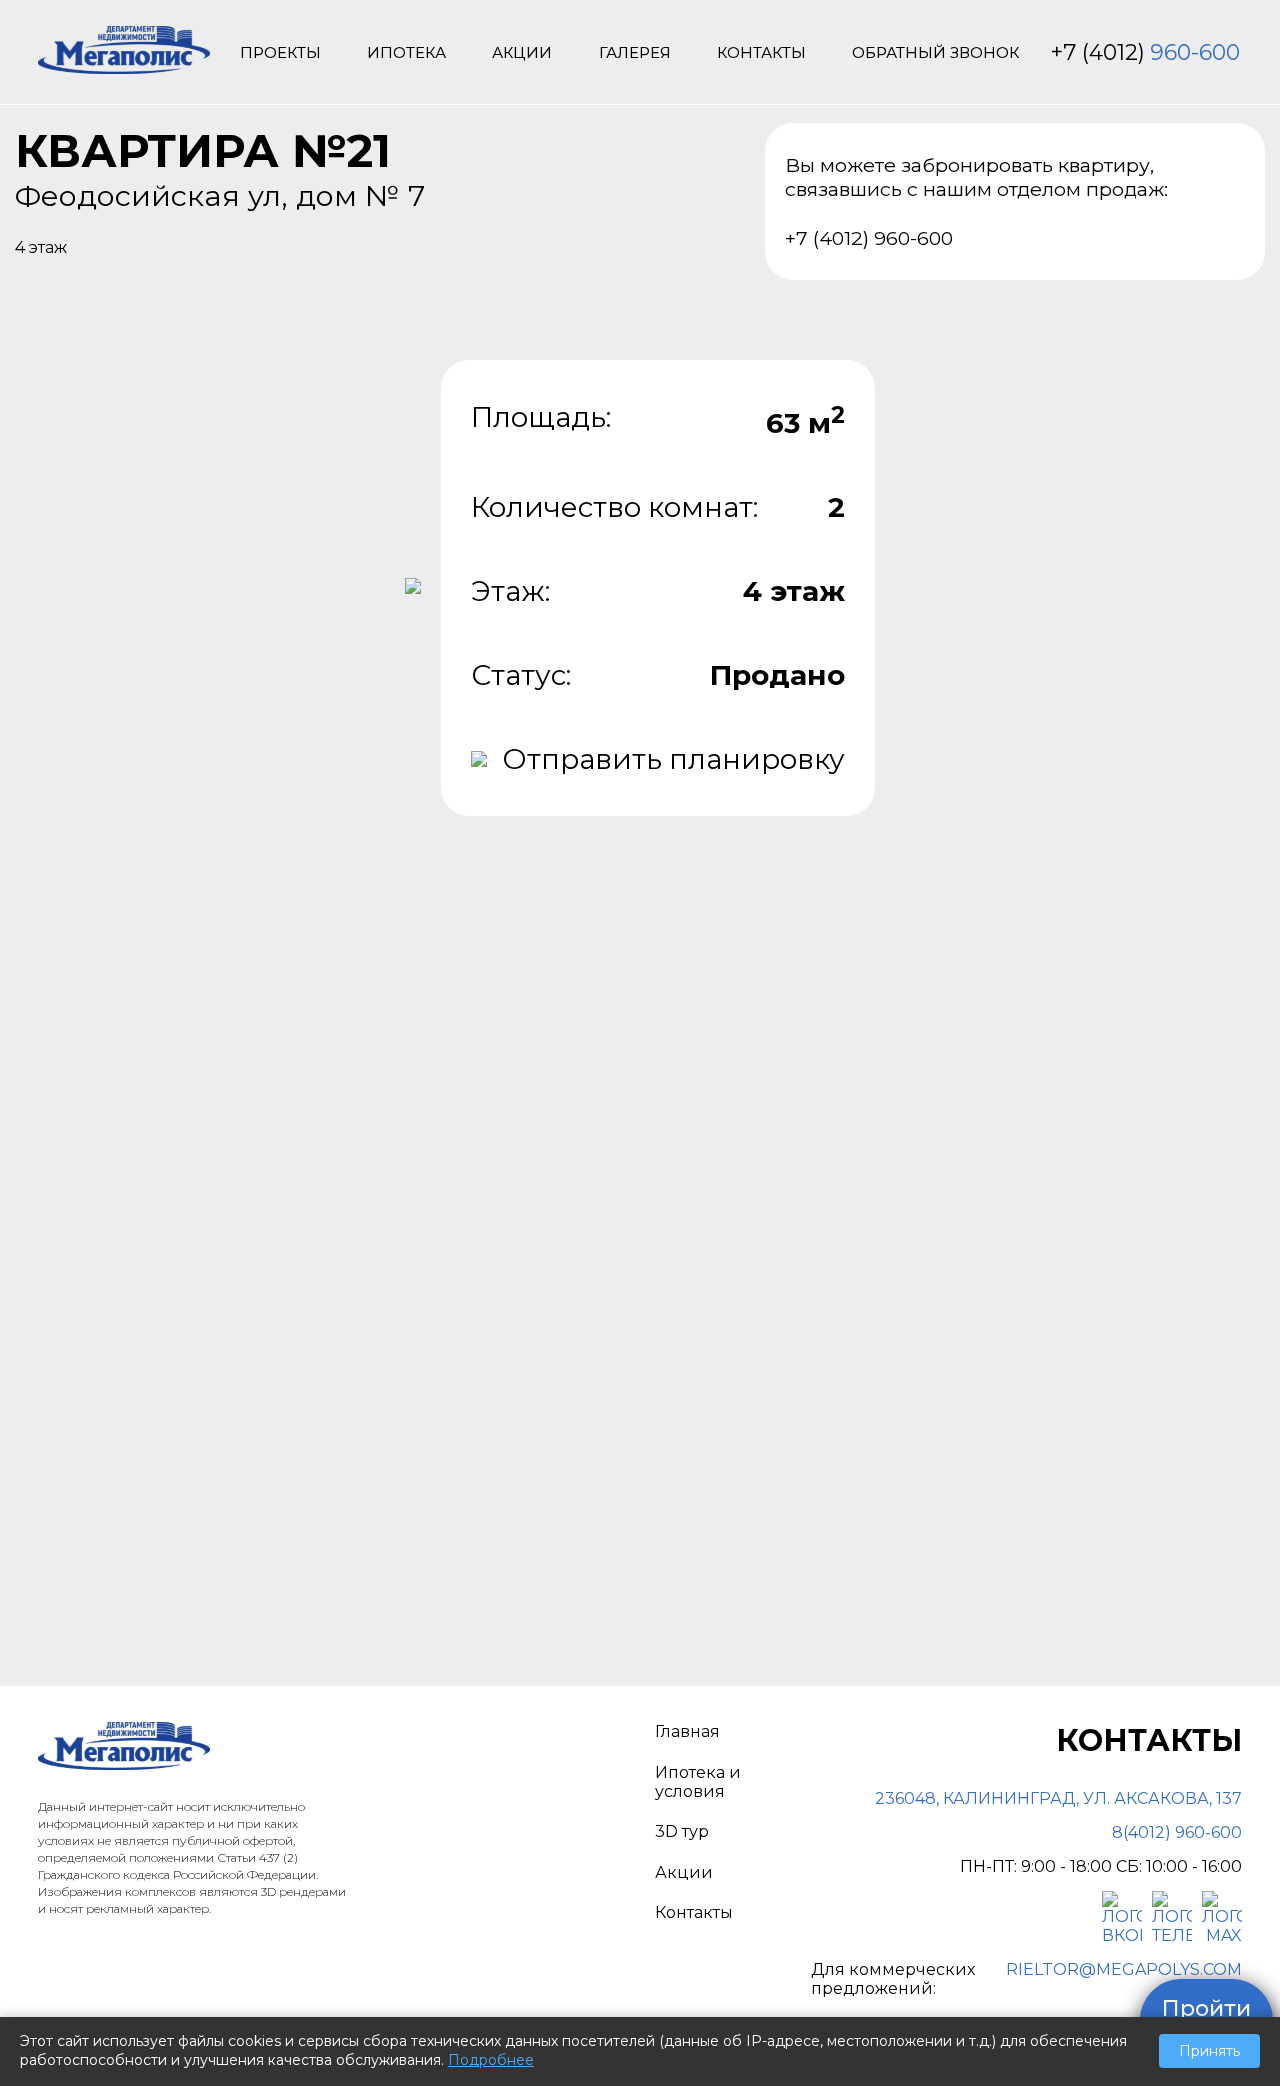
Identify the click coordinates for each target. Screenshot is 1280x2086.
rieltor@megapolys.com (1124, 1969)
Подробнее (491, 2060)
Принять (1209, 2051)
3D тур (682, 1831)
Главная (687, 1731)
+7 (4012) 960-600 (869, 238)
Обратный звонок (935, 52)
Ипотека (406, 52)
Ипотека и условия (698, 1782)
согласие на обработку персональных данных (912, 1280)
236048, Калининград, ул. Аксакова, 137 (1058, 1798)
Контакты (761, 52)
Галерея (635, 52)
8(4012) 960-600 (1177, 1832)
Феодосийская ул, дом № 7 (220, 195)
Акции (522, 52)
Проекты (280, 52)
